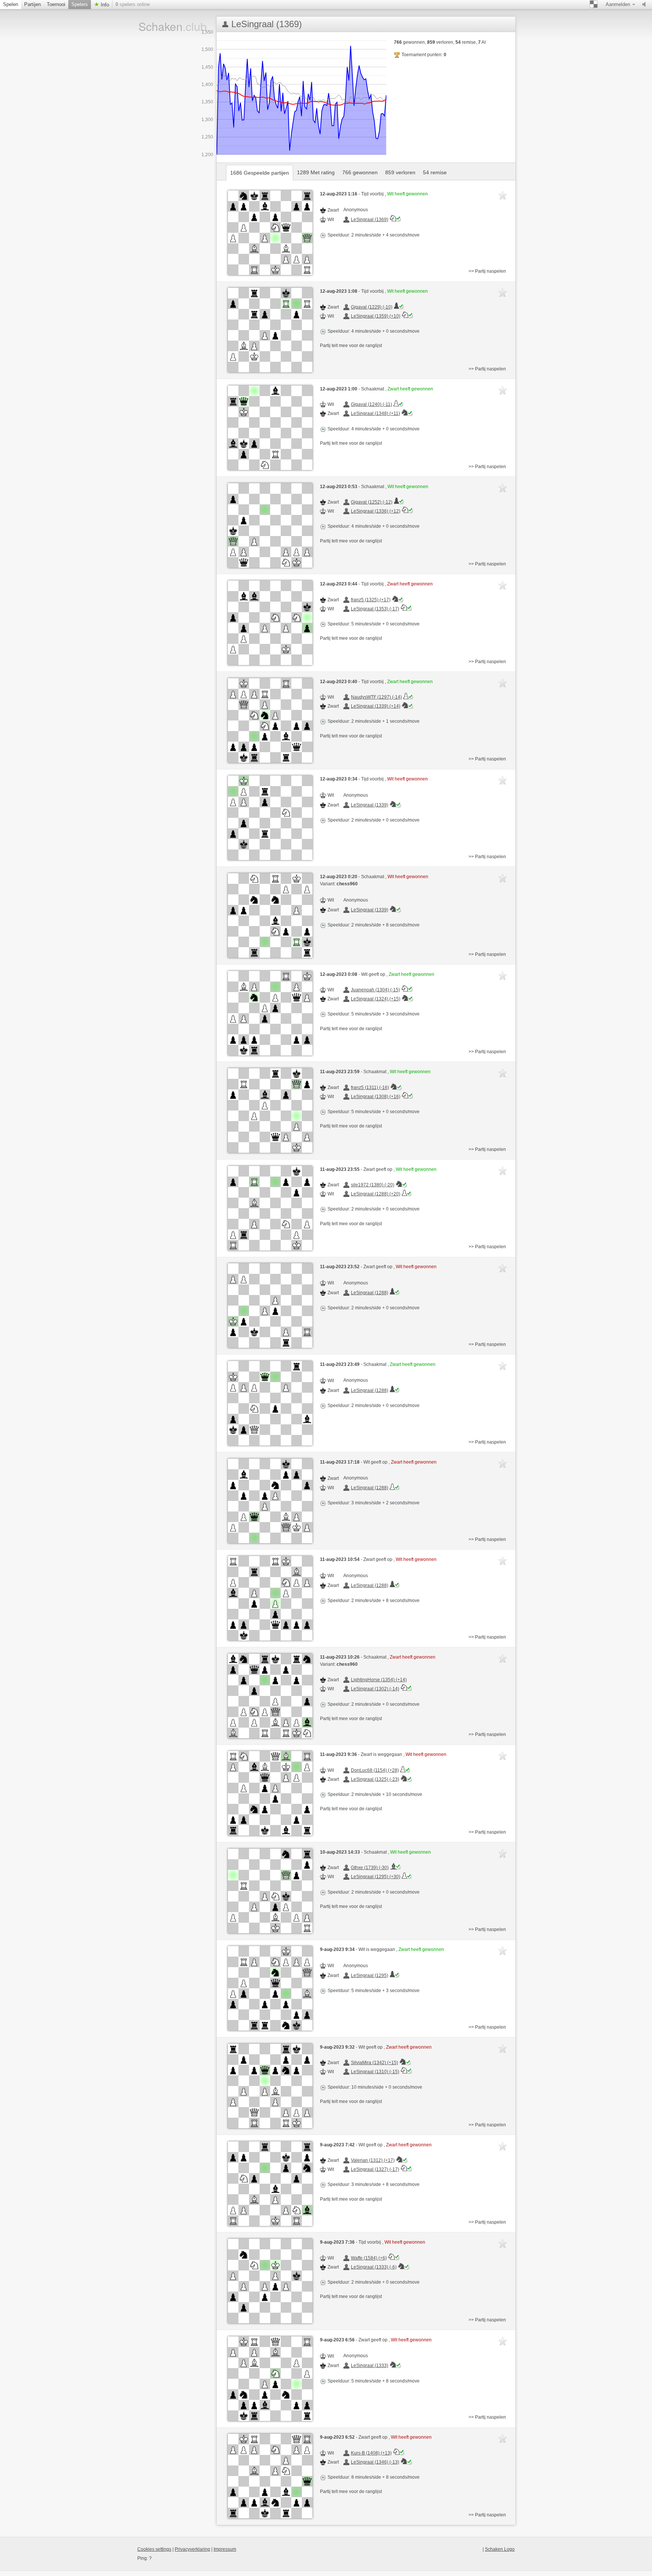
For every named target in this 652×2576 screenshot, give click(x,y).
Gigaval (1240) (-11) (371, 404)
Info (104, 5)
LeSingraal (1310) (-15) (375, 2072)
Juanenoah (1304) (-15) (375, 990)
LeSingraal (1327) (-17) (375, 2169)
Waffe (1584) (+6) (369, 2258)
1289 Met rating (316, 172)
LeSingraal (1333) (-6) (374, 2267)
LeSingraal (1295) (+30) (376, 1877)
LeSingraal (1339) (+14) (376, 706)
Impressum (225, 2549)
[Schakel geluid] (646, 5)
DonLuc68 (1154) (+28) (375, 1770)
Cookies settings (154, 2549)
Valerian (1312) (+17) (373, 2160)
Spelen (11, 4)
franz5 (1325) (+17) (371, 600)
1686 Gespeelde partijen (260, 173)
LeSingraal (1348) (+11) (375, 413)
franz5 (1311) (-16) (370, 1088)
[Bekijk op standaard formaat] (270, 233)
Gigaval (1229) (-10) (372, 307)
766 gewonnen (360, 172)
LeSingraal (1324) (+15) (376, 999)
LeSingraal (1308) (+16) (376, 1097)
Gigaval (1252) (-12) (372, 502)
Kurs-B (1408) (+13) (371, 2453)
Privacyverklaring (192, 2549)
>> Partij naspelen (487, 271)
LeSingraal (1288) (370, 1293)
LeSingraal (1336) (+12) (376, 511)
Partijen (32, 4)
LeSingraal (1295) (370, 1975)
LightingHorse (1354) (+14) (379, 1680)
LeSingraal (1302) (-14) (375, 1689)
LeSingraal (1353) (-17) (375, 609)
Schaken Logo (500, 2549)
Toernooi (56, 4)
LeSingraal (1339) (370, 805)
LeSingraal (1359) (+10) (376, 316)
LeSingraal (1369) (370, 220)
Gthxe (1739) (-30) (370, 1868)
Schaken (163, 26)
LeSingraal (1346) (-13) (375, 2462)
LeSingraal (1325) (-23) (375, 1779)
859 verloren (400, 172)
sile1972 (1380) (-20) (373, 1185)
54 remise (435, 172)
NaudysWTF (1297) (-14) (376, 697)
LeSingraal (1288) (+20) (376, 1194)
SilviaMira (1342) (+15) (374, 2063)
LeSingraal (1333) (370, 2366)
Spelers (80, 4)
